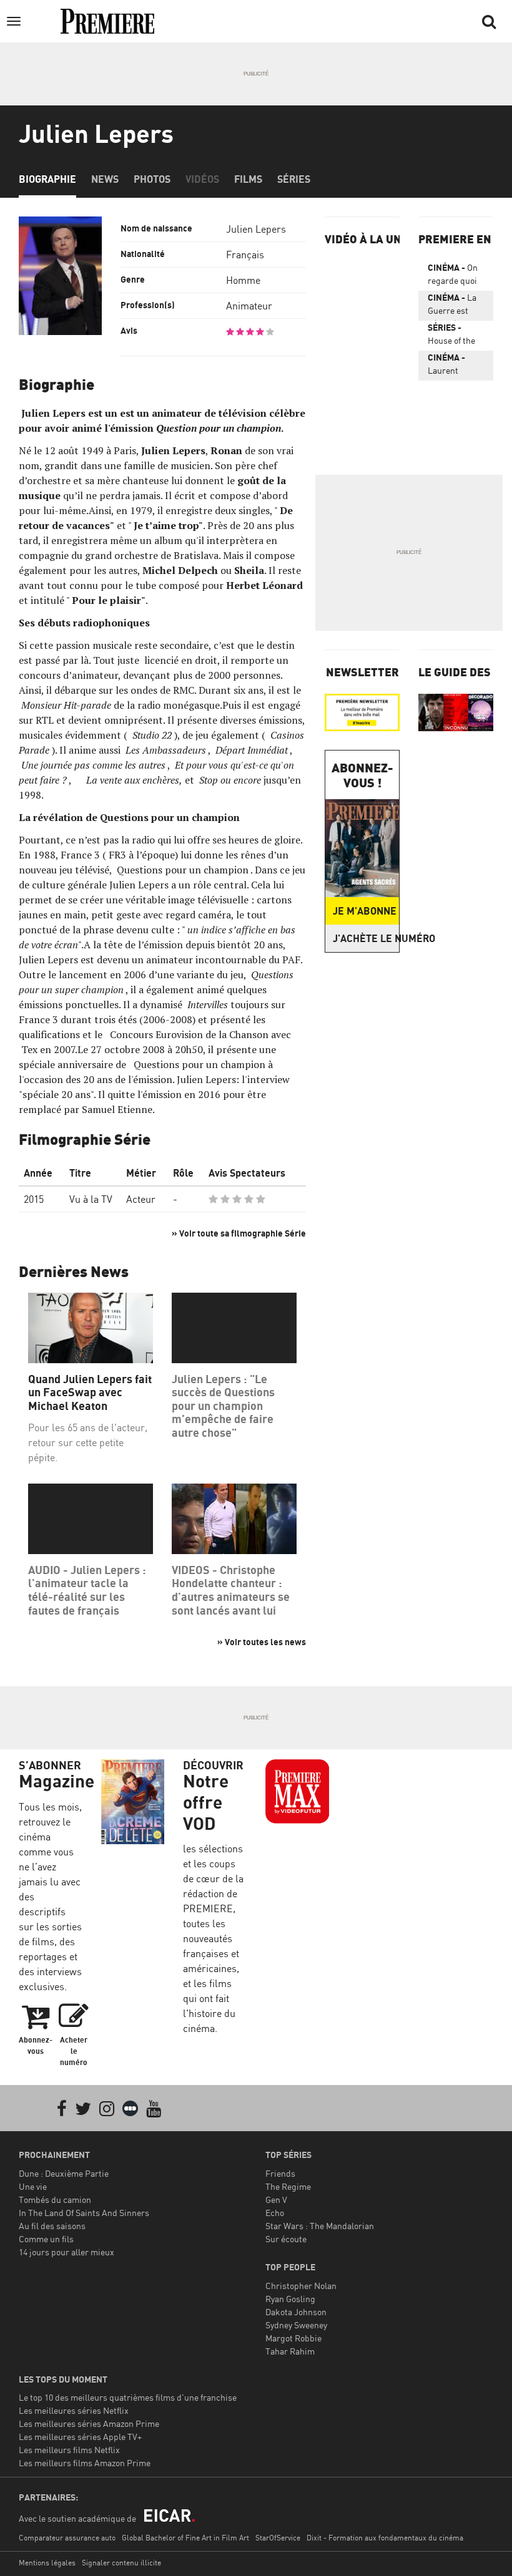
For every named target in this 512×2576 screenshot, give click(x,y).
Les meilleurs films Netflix (69, 2450)
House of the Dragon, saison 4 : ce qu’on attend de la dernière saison (454, 336)
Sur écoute (286, 2239)
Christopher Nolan (301, 2286)
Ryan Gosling (290, 2299)
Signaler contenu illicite (121, 2563)
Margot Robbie (293, 2338)
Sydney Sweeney (296, 2325)
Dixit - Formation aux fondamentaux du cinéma (385, 2538)
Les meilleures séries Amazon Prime (89, 2423)
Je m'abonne (365, 911)
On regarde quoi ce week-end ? (455, 276)
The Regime (288, 2186)
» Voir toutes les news (262, 1642)
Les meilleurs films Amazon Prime (85, 2463)
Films (248, 179)
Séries (294, 179)
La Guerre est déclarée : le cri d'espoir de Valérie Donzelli (455, 306)
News (105, 179)
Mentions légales (47, 2563)
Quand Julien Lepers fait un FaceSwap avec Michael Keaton (90, 1392)
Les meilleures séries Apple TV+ (80, 2437)
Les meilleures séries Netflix (74, 2410)
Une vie (33, 2186)
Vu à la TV (91, 1199)
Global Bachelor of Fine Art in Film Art (185, 2538)
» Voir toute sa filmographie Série (239, 1233)
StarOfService (278, 2538)
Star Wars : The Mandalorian (320, 2226)
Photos (152, 179)
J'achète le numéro (366, 938)
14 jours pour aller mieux (66, 2252)
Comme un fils (46, 2239)
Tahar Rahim (290, 2351)
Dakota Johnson (296, 2312)
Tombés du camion (55, 2199)
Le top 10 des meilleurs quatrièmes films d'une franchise (128, 2397)
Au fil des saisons (52, 2226)
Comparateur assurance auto (67, 2538)
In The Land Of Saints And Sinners (84, 2213)
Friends (280, 2173)
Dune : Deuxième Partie (64, 2173)
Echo (275, 2213)
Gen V (276, 2199)
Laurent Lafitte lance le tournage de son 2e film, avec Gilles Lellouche (456, 366)
